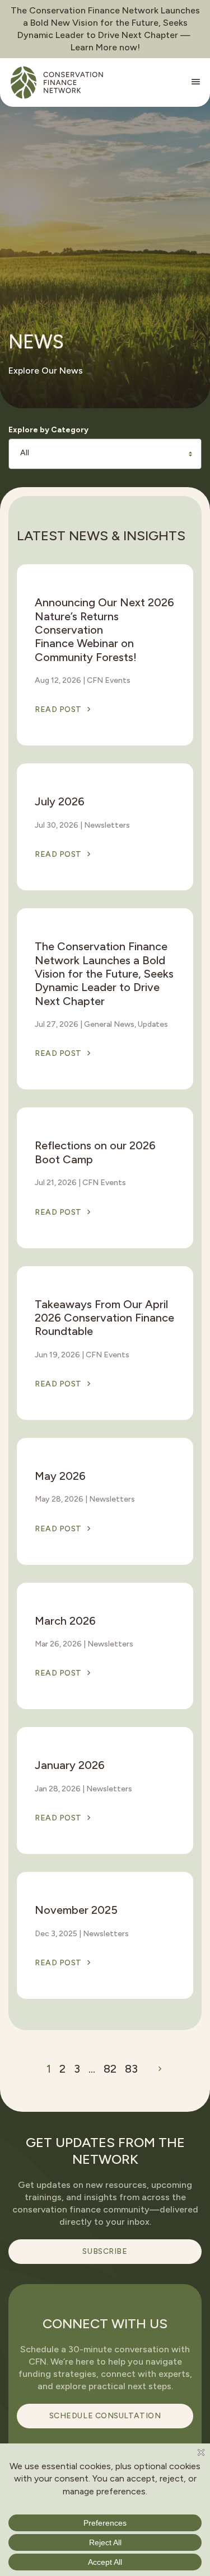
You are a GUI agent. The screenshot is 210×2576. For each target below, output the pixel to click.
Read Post (58, 709)
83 (131, 2069)
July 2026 (60, 801)
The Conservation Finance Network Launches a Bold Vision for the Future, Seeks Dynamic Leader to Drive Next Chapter (104, 974)
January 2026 (70, 1765)
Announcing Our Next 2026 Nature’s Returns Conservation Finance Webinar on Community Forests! (104, 630)
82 (110, 2069)
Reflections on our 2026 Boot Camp (95, 1152)
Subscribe (105, 2251)
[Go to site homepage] (57, 82)
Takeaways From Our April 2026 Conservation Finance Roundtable (104, 1318)
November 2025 (76, 1910)
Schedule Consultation (105, 2416)
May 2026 (60, 1476)
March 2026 (65, 1621)
